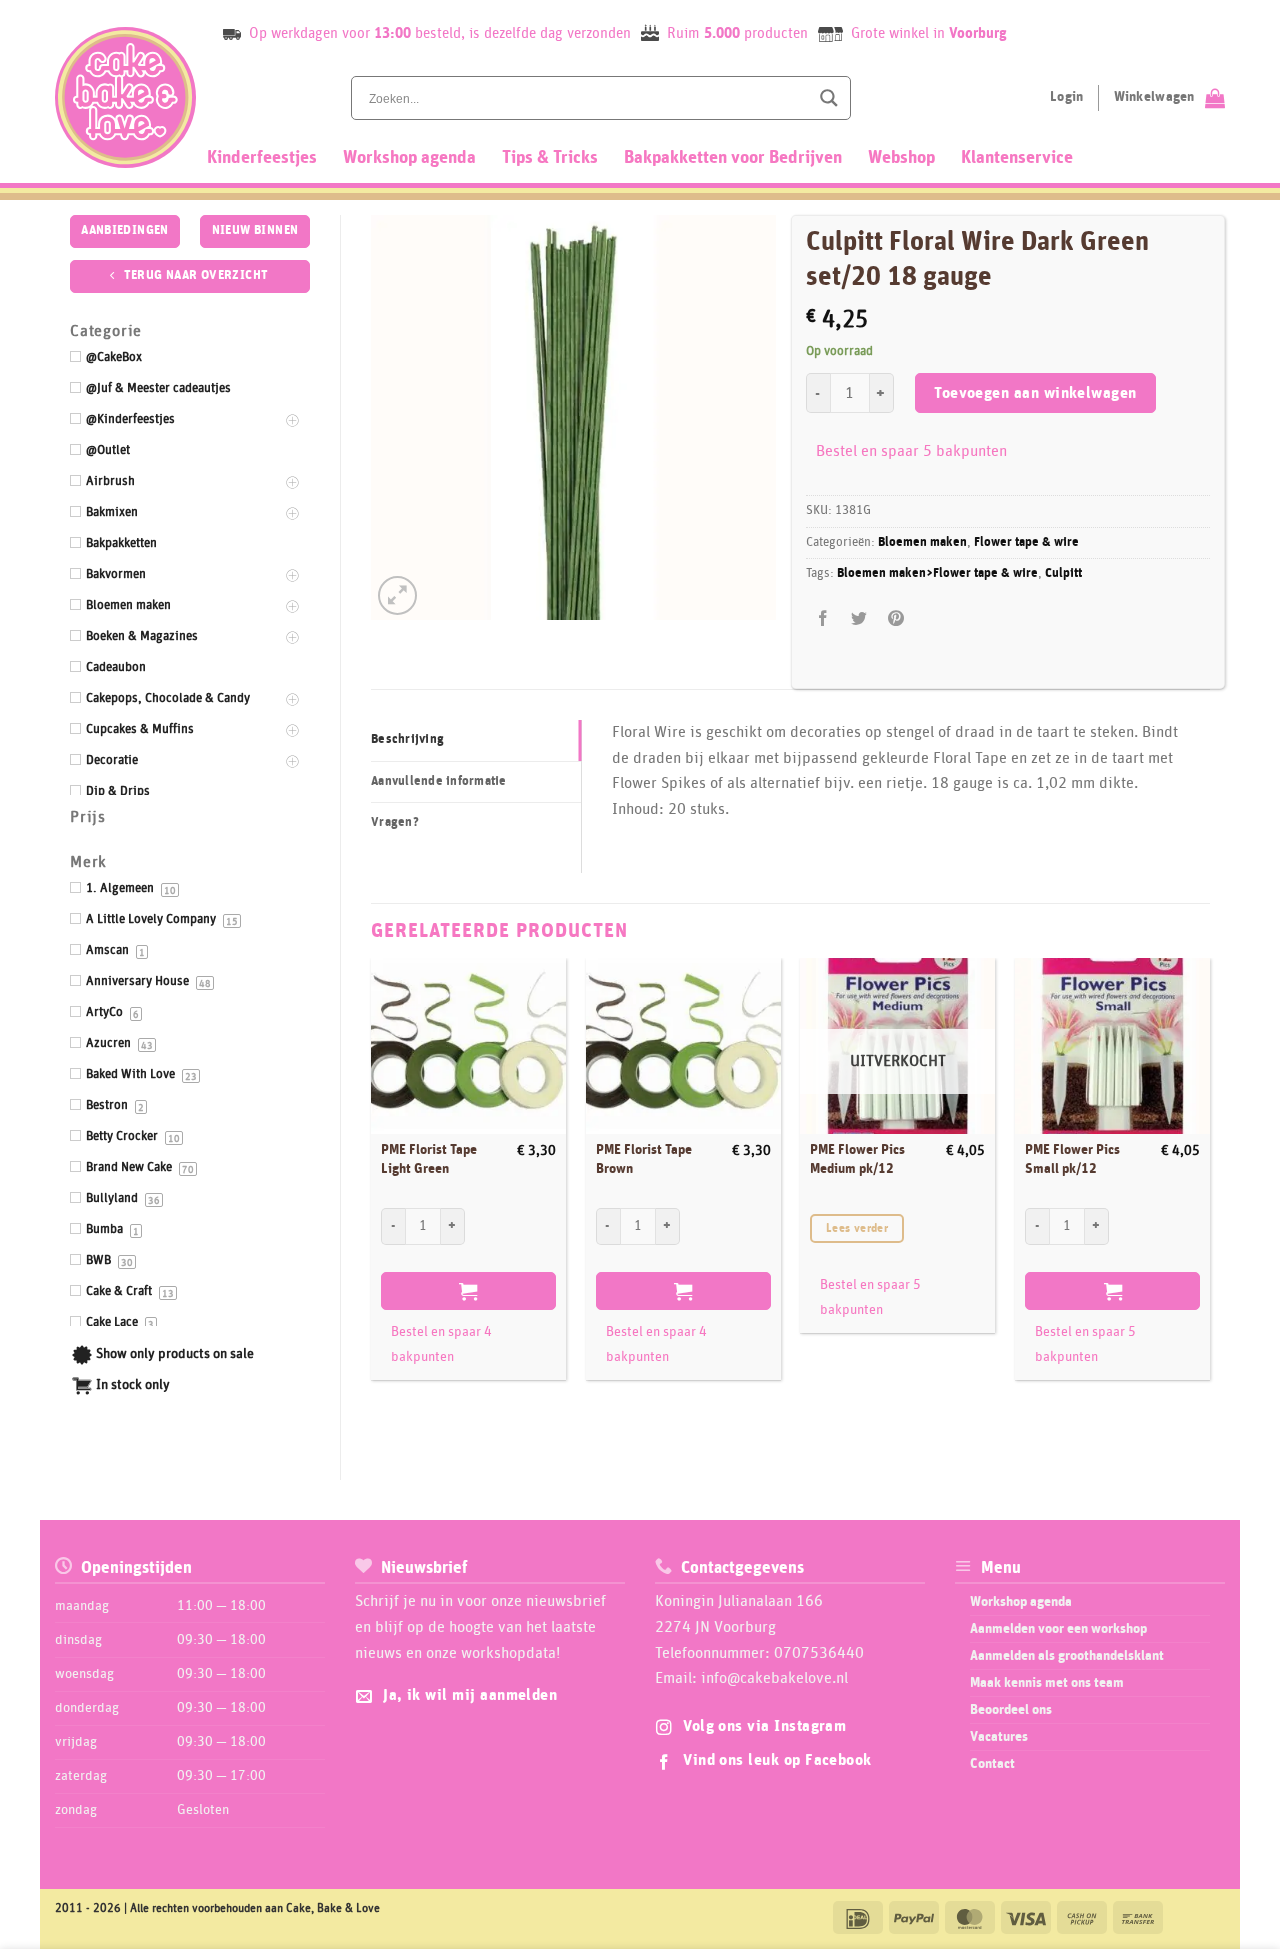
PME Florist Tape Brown (644, 1159)
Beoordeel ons (1011, 1710)
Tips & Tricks (550, 158)
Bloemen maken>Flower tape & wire (937, 573)
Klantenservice (1017, 158)
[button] (397, 595)
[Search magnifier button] (829, 98)
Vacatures (999, 1737)
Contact (992, 1764)
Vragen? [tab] (395, 822)
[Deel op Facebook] (823, 618)
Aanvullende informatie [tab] (439, 781)
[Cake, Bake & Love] (125, 97)
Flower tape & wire (1026, 542)
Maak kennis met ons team (1047, 1683)
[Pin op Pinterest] (895, 618)
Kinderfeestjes (262, 158)
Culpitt (1063, 573)
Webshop (901, 158)
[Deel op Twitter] (859, 618)
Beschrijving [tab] (407, 739)
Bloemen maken (922, 542)
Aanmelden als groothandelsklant (1067, 1656)
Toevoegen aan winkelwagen (1035, 393)
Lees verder (857, 1228)
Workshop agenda (409, 158)
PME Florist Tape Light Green (429, 1159)
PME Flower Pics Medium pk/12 (857, 1159)
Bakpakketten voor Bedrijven (733, 158)
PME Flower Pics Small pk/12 (1072, 1159)
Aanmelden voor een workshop (1058, 1629)
